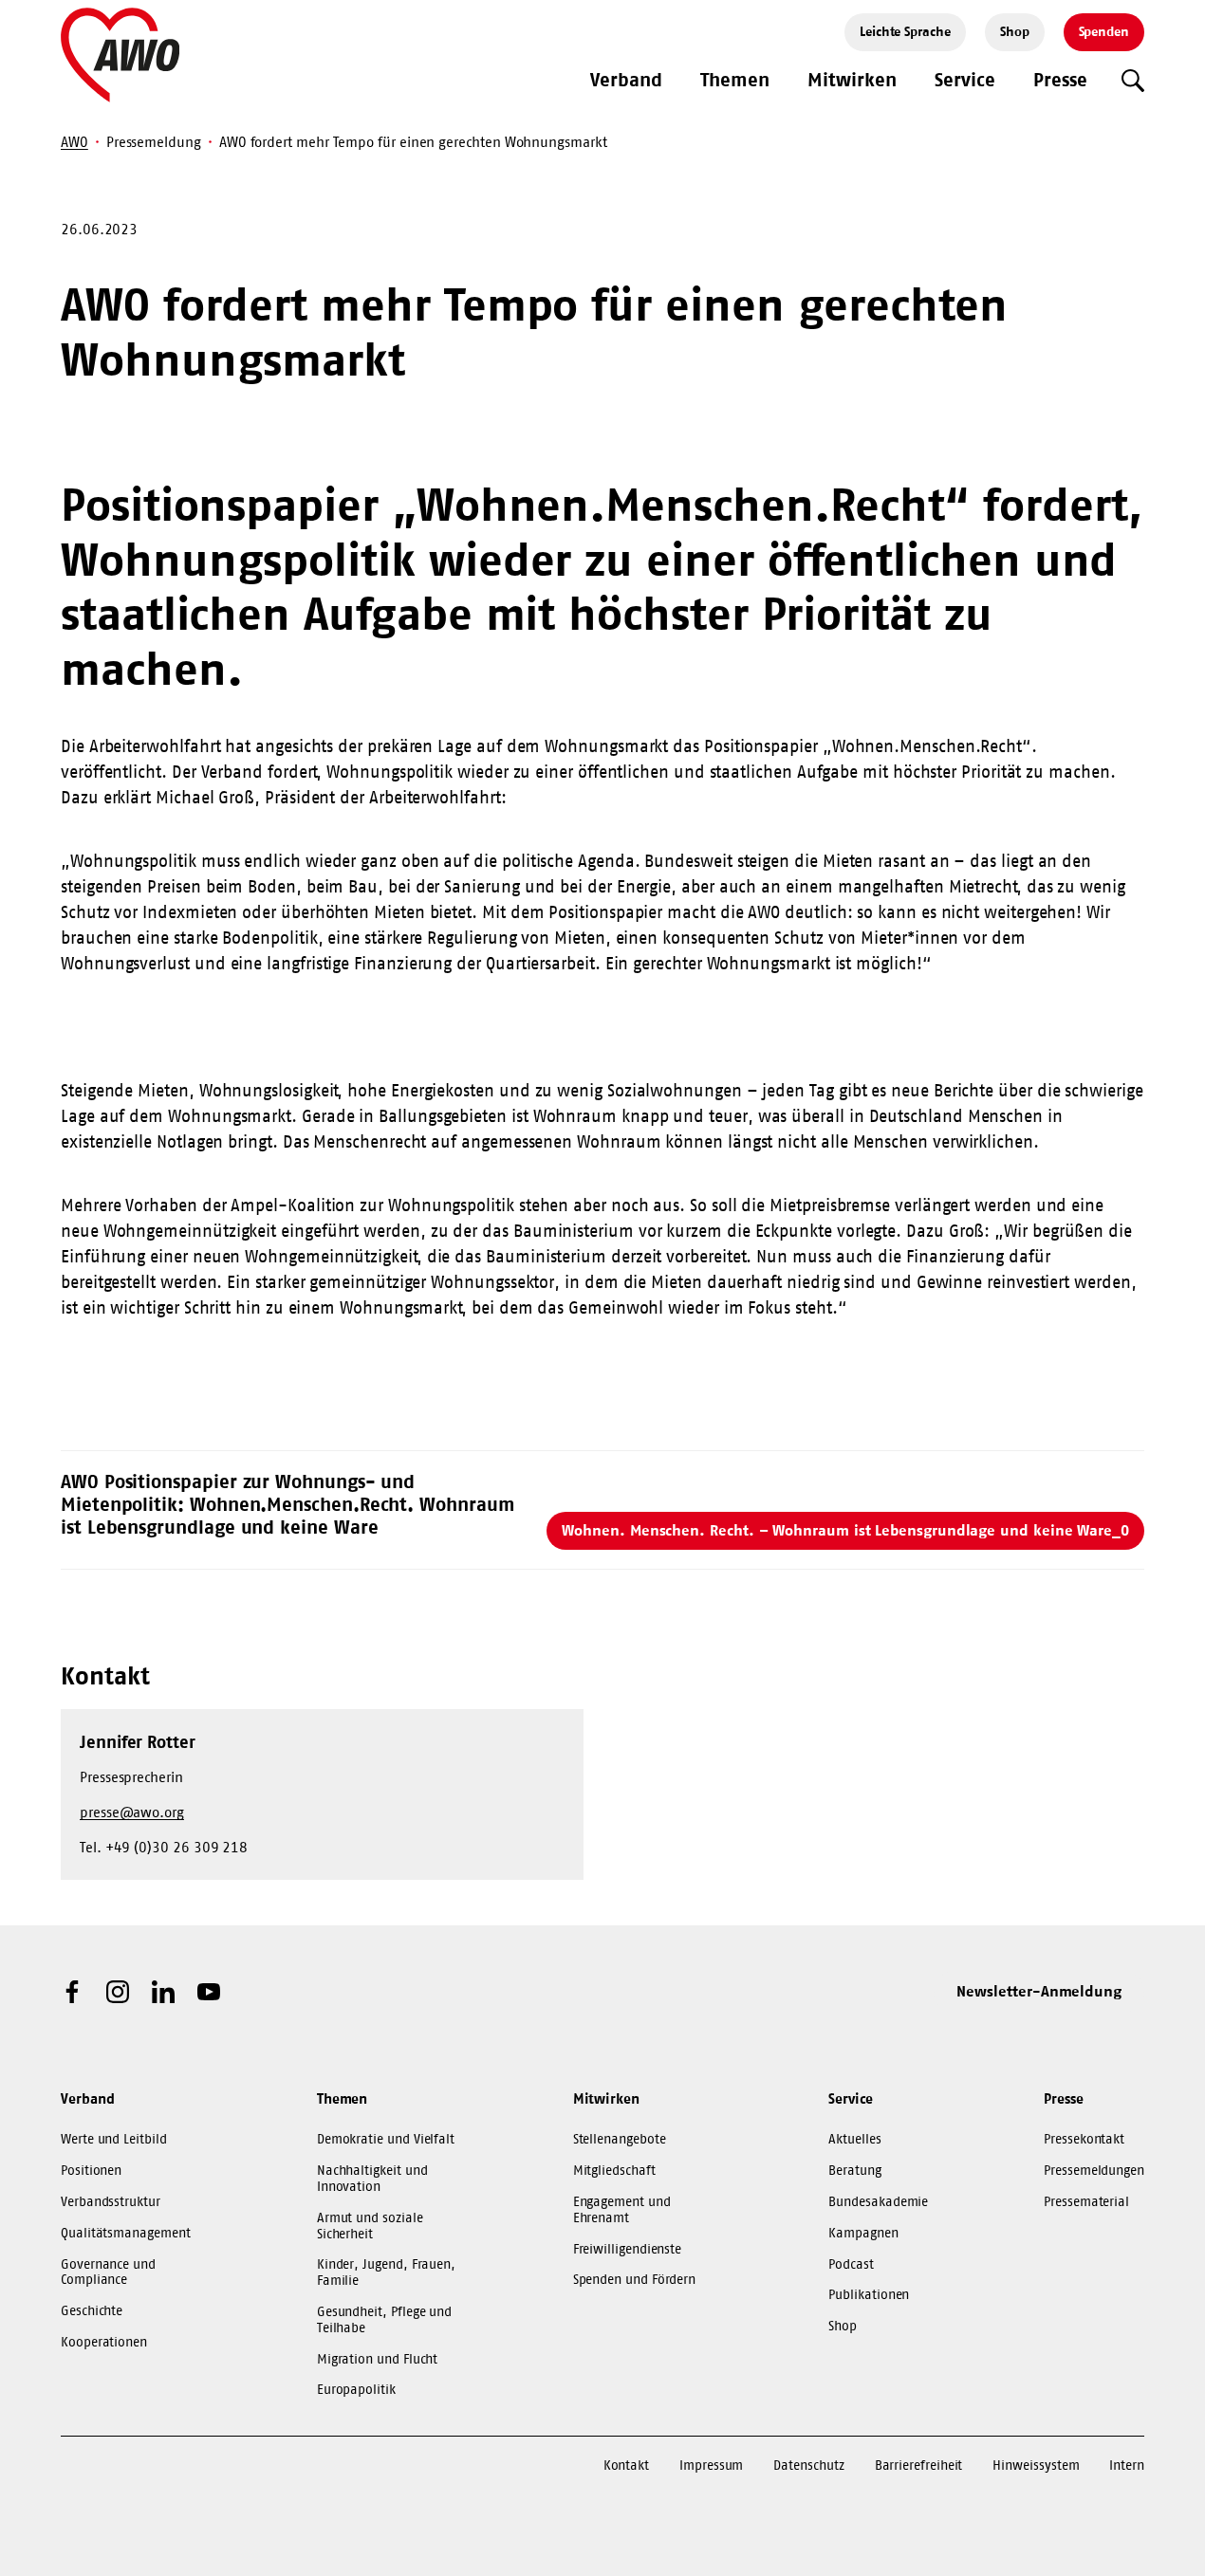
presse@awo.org (132, 1812)
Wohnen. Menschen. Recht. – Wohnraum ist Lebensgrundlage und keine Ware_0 (845, 1530)
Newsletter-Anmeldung (1039, 1991)
